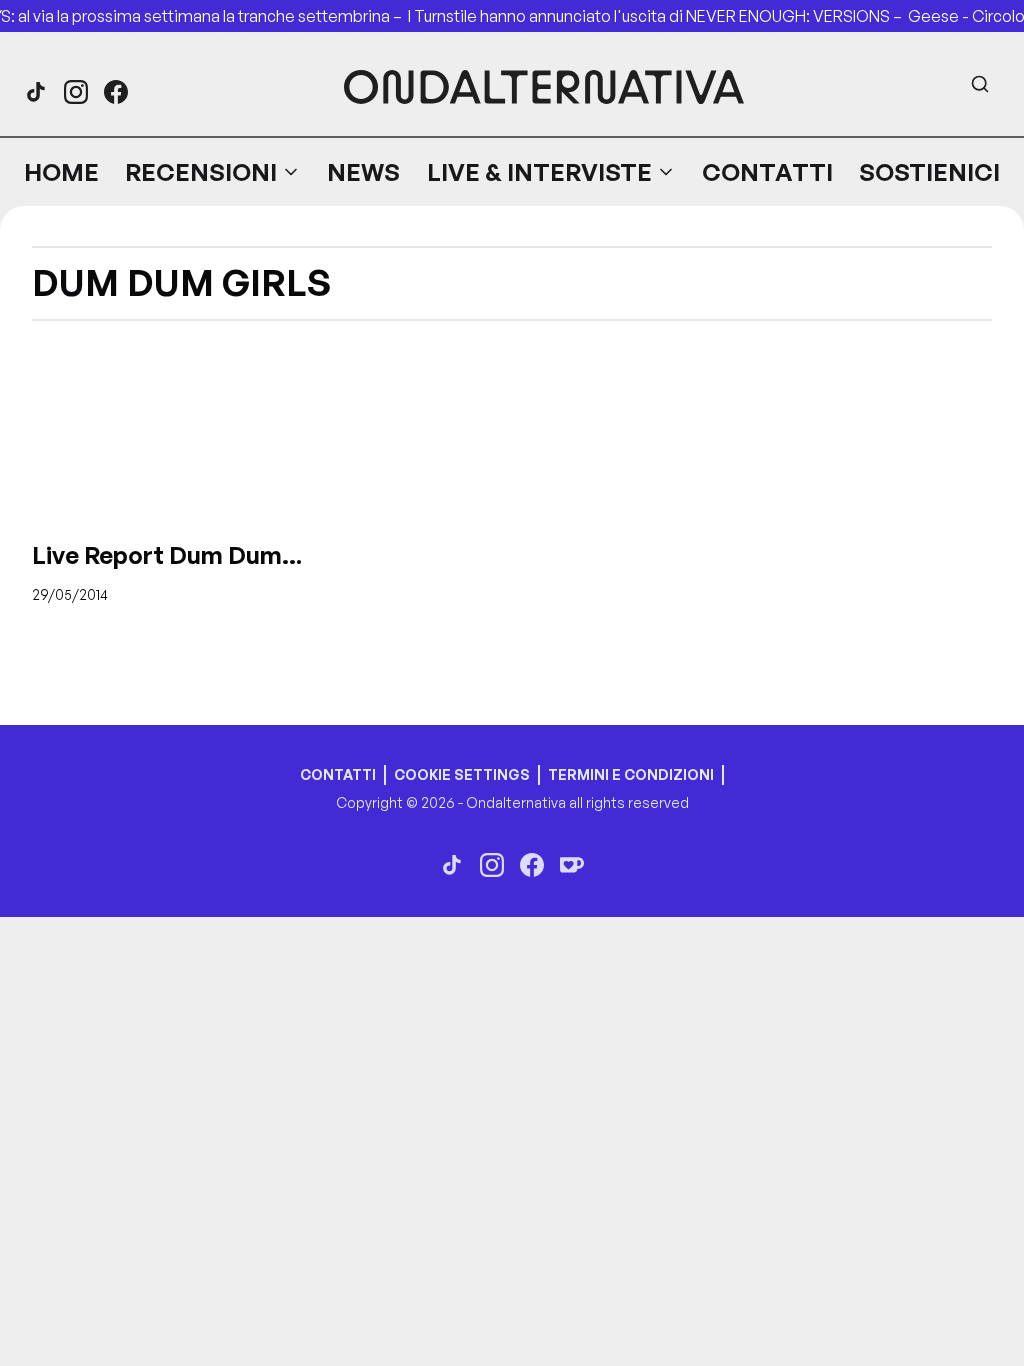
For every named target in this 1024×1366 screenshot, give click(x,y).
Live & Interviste (539, 172)
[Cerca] (980, 84)
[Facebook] (116, 92)
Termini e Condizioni (631, 774)
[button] (213, 172)
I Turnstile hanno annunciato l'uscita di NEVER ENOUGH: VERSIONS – (661, 16)
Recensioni (201, 172)
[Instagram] (76, 92)
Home (61, 172)
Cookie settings (462, 774)
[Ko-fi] (572, 865)
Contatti (767, 172)
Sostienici (929, 172)
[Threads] (36, 92)
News (363, 172)
